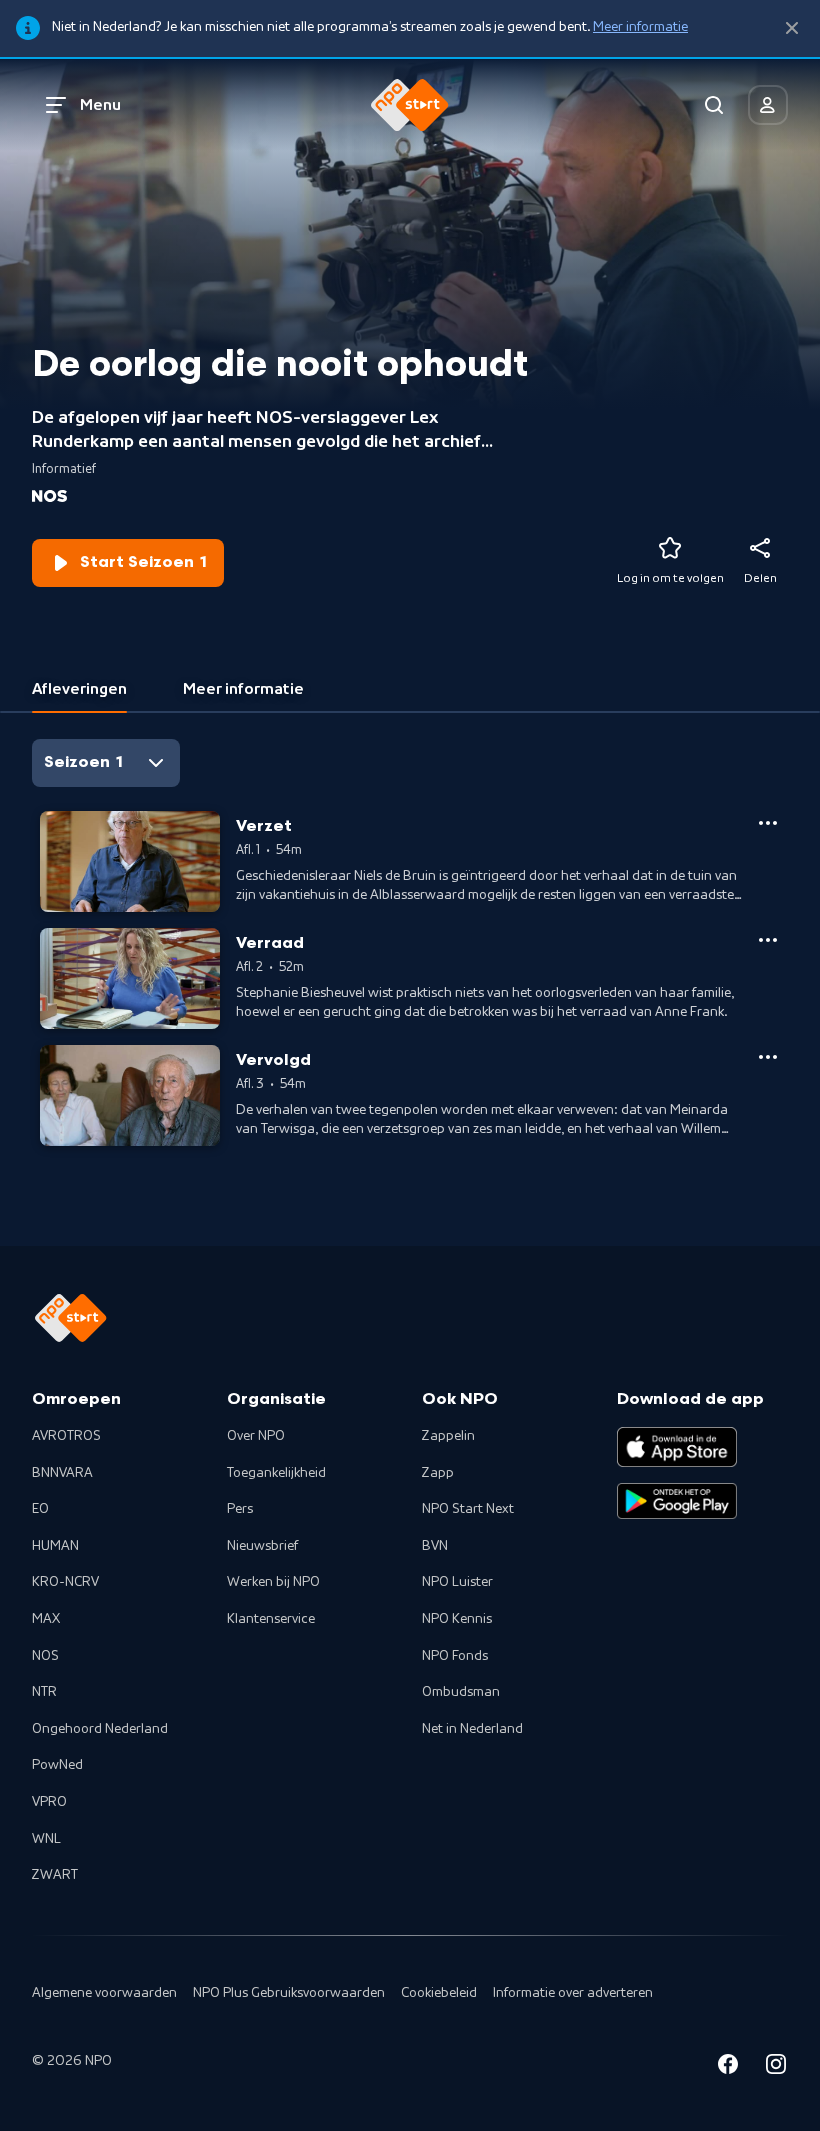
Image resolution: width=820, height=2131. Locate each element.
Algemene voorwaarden (104, 1993)
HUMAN (55, 1546)
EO (40, 1509)
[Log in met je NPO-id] (768, 105)
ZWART (55, 1875)
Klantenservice (271, 1619)
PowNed (57, 1765)
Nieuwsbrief (262, 1546)
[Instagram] (776, 2067)
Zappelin (448, 1436)
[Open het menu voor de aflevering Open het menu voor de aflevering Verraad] (768, 940)
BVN (435, 1546)
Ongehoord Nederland (100, 1729)
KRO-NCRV (65, 1582)
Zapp (438, 1473)
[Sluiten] (792, 28)
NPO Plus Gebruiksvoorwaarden (289, 1993)
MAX (46, 1619)
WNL (46, 1839)
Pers (240, 1509)
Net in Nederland (472, 1729)
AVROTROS (66, 1436)
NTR (44, 1692)
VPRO (49, 1802)
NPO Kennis (457, 1619)
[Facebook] (728, 2067)
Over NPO (256, 1436)
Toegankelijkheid (276, 1473)
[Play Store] (677, 1501)
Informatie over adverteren (573, 1993)
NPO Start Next (468, 1509)
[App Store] (677, 1447)
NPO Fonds (455, 1656)
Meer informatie (640, 27)
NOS (45, 1656)
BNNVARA (62, 1473)
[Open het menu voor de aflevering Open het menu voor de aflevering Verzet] (768, 823)
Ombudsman (461, 1692)
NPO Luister (457, 1582)
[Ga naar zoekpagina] (714, 105)
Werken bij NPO (273, 1582)
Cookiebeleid (439, 1993)
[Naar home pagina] (410, 105)
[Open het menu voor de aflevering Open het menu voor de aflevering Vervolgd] (768, 1057)
